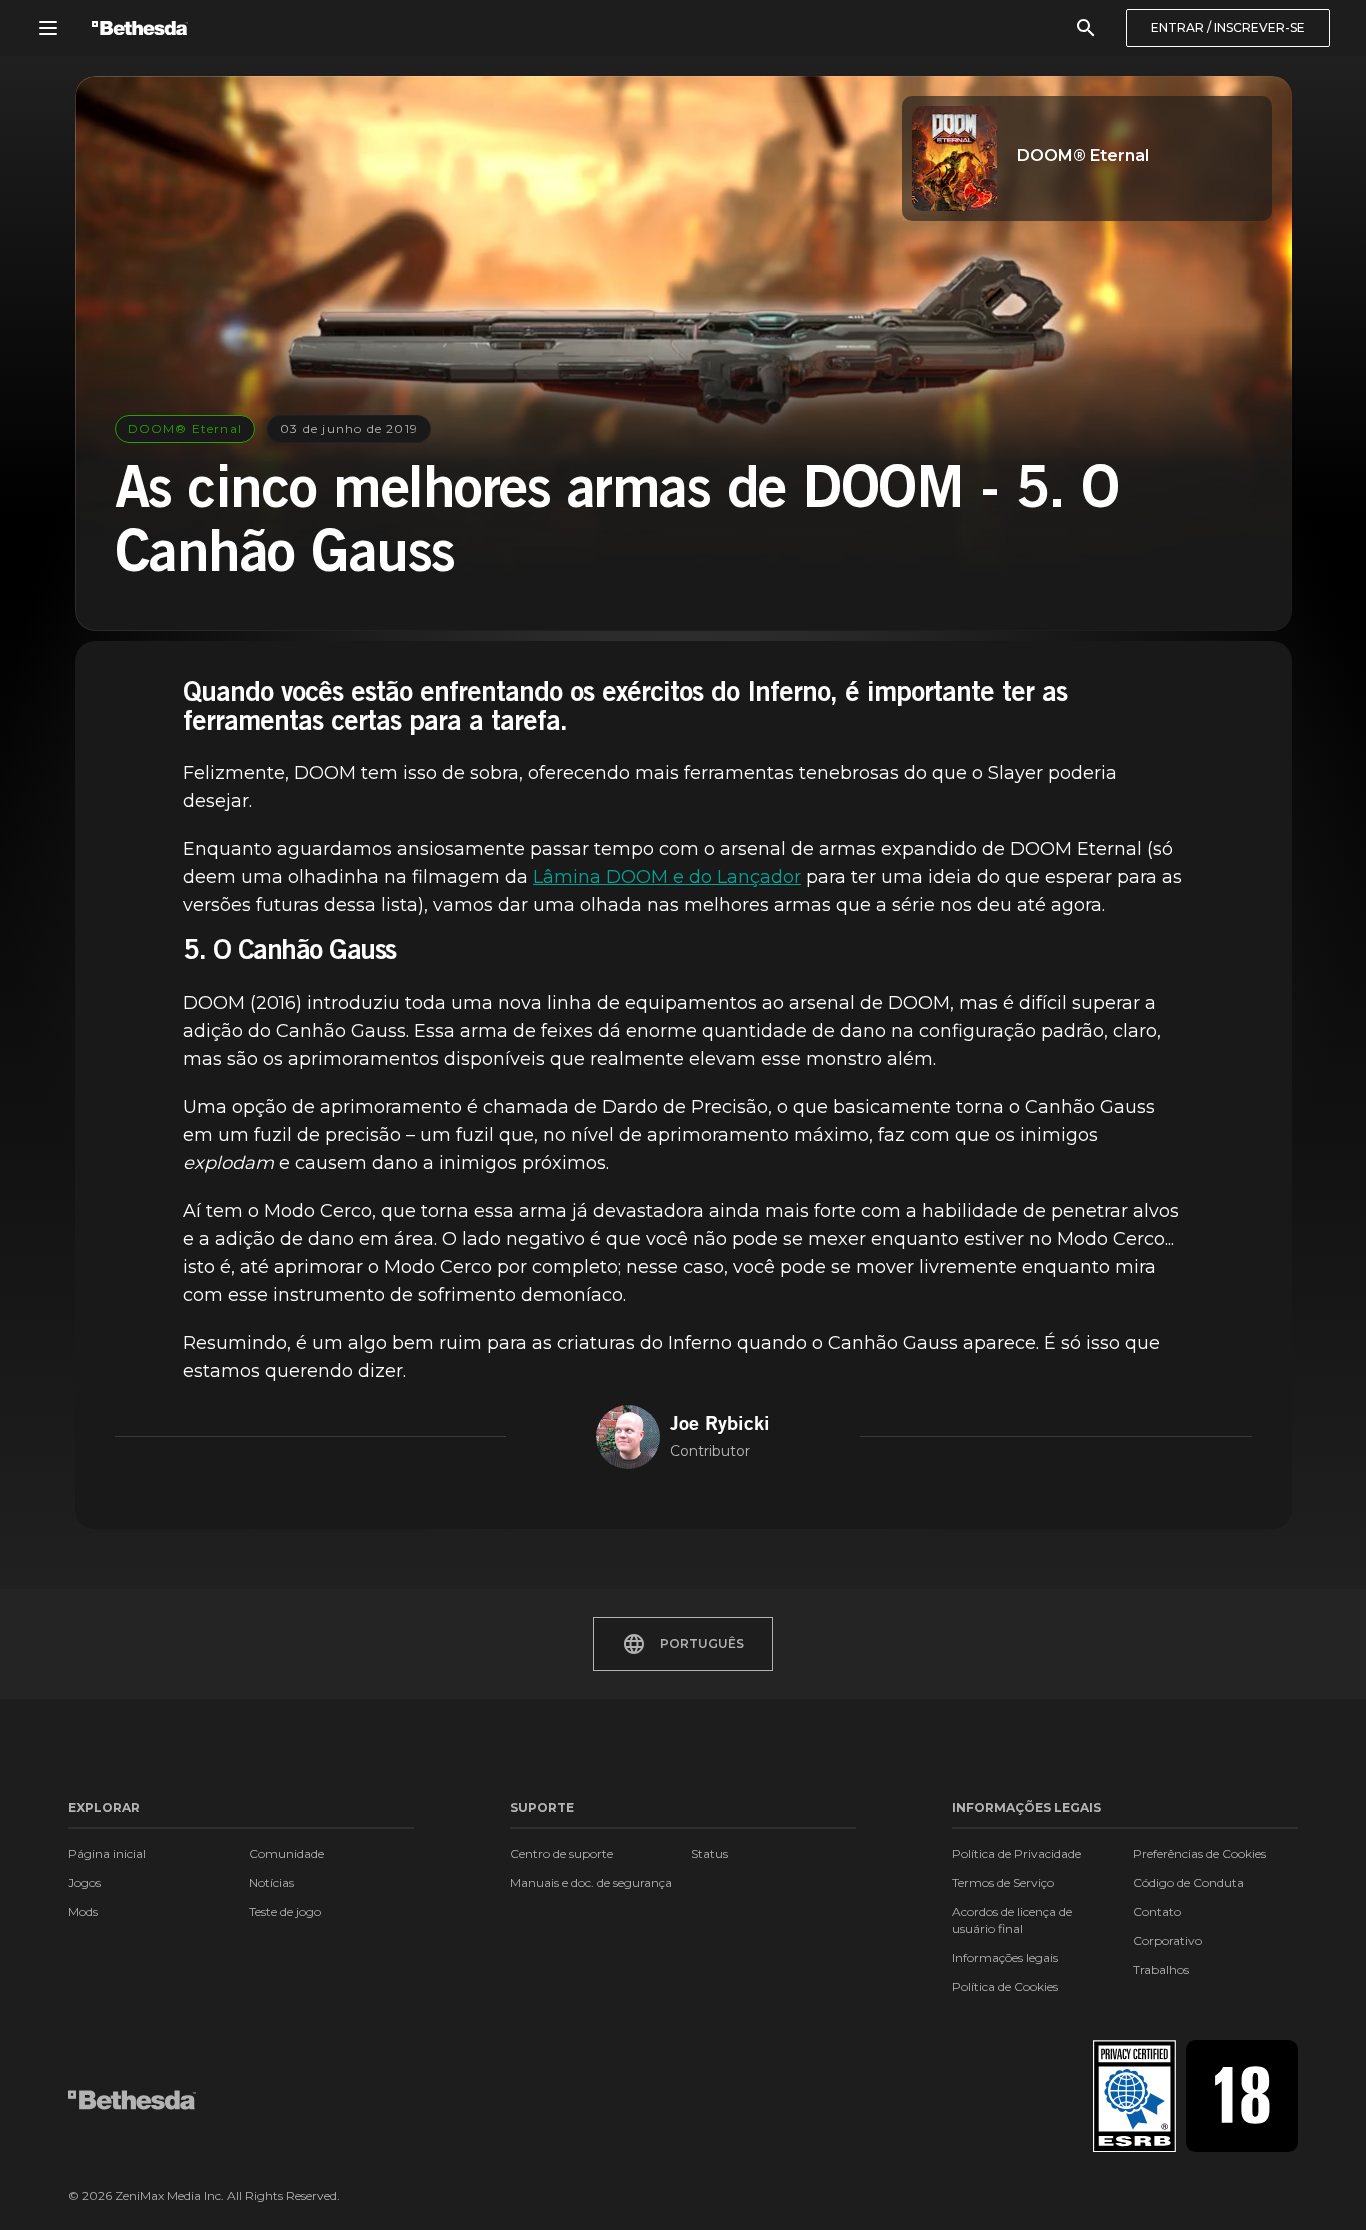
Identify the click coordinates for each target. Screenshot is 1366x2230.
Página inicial (107, 1853)
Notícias (271, 1882)
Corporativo (1167, 1940)
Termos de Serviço (1003, 1882)
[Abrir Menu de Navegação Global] (48, 28)
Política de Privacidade (1016, 1853)
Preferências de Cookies (1199, 1853)
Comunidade (286, 1853)
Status (709, 1853)
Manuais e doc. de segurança (591, 1882)
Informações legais (1005, 1957)
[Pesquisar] (1086, 28)
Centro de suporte (561, 1853)
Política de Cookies (1005, 1986)
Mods (83, 1911)
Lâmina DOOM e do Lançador (667, 877)
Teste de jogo (285, 1911)
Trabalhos (1161, 1969)
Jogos (84, 1882)
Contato (1157, 1911)
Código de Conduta (1188, 1882)
